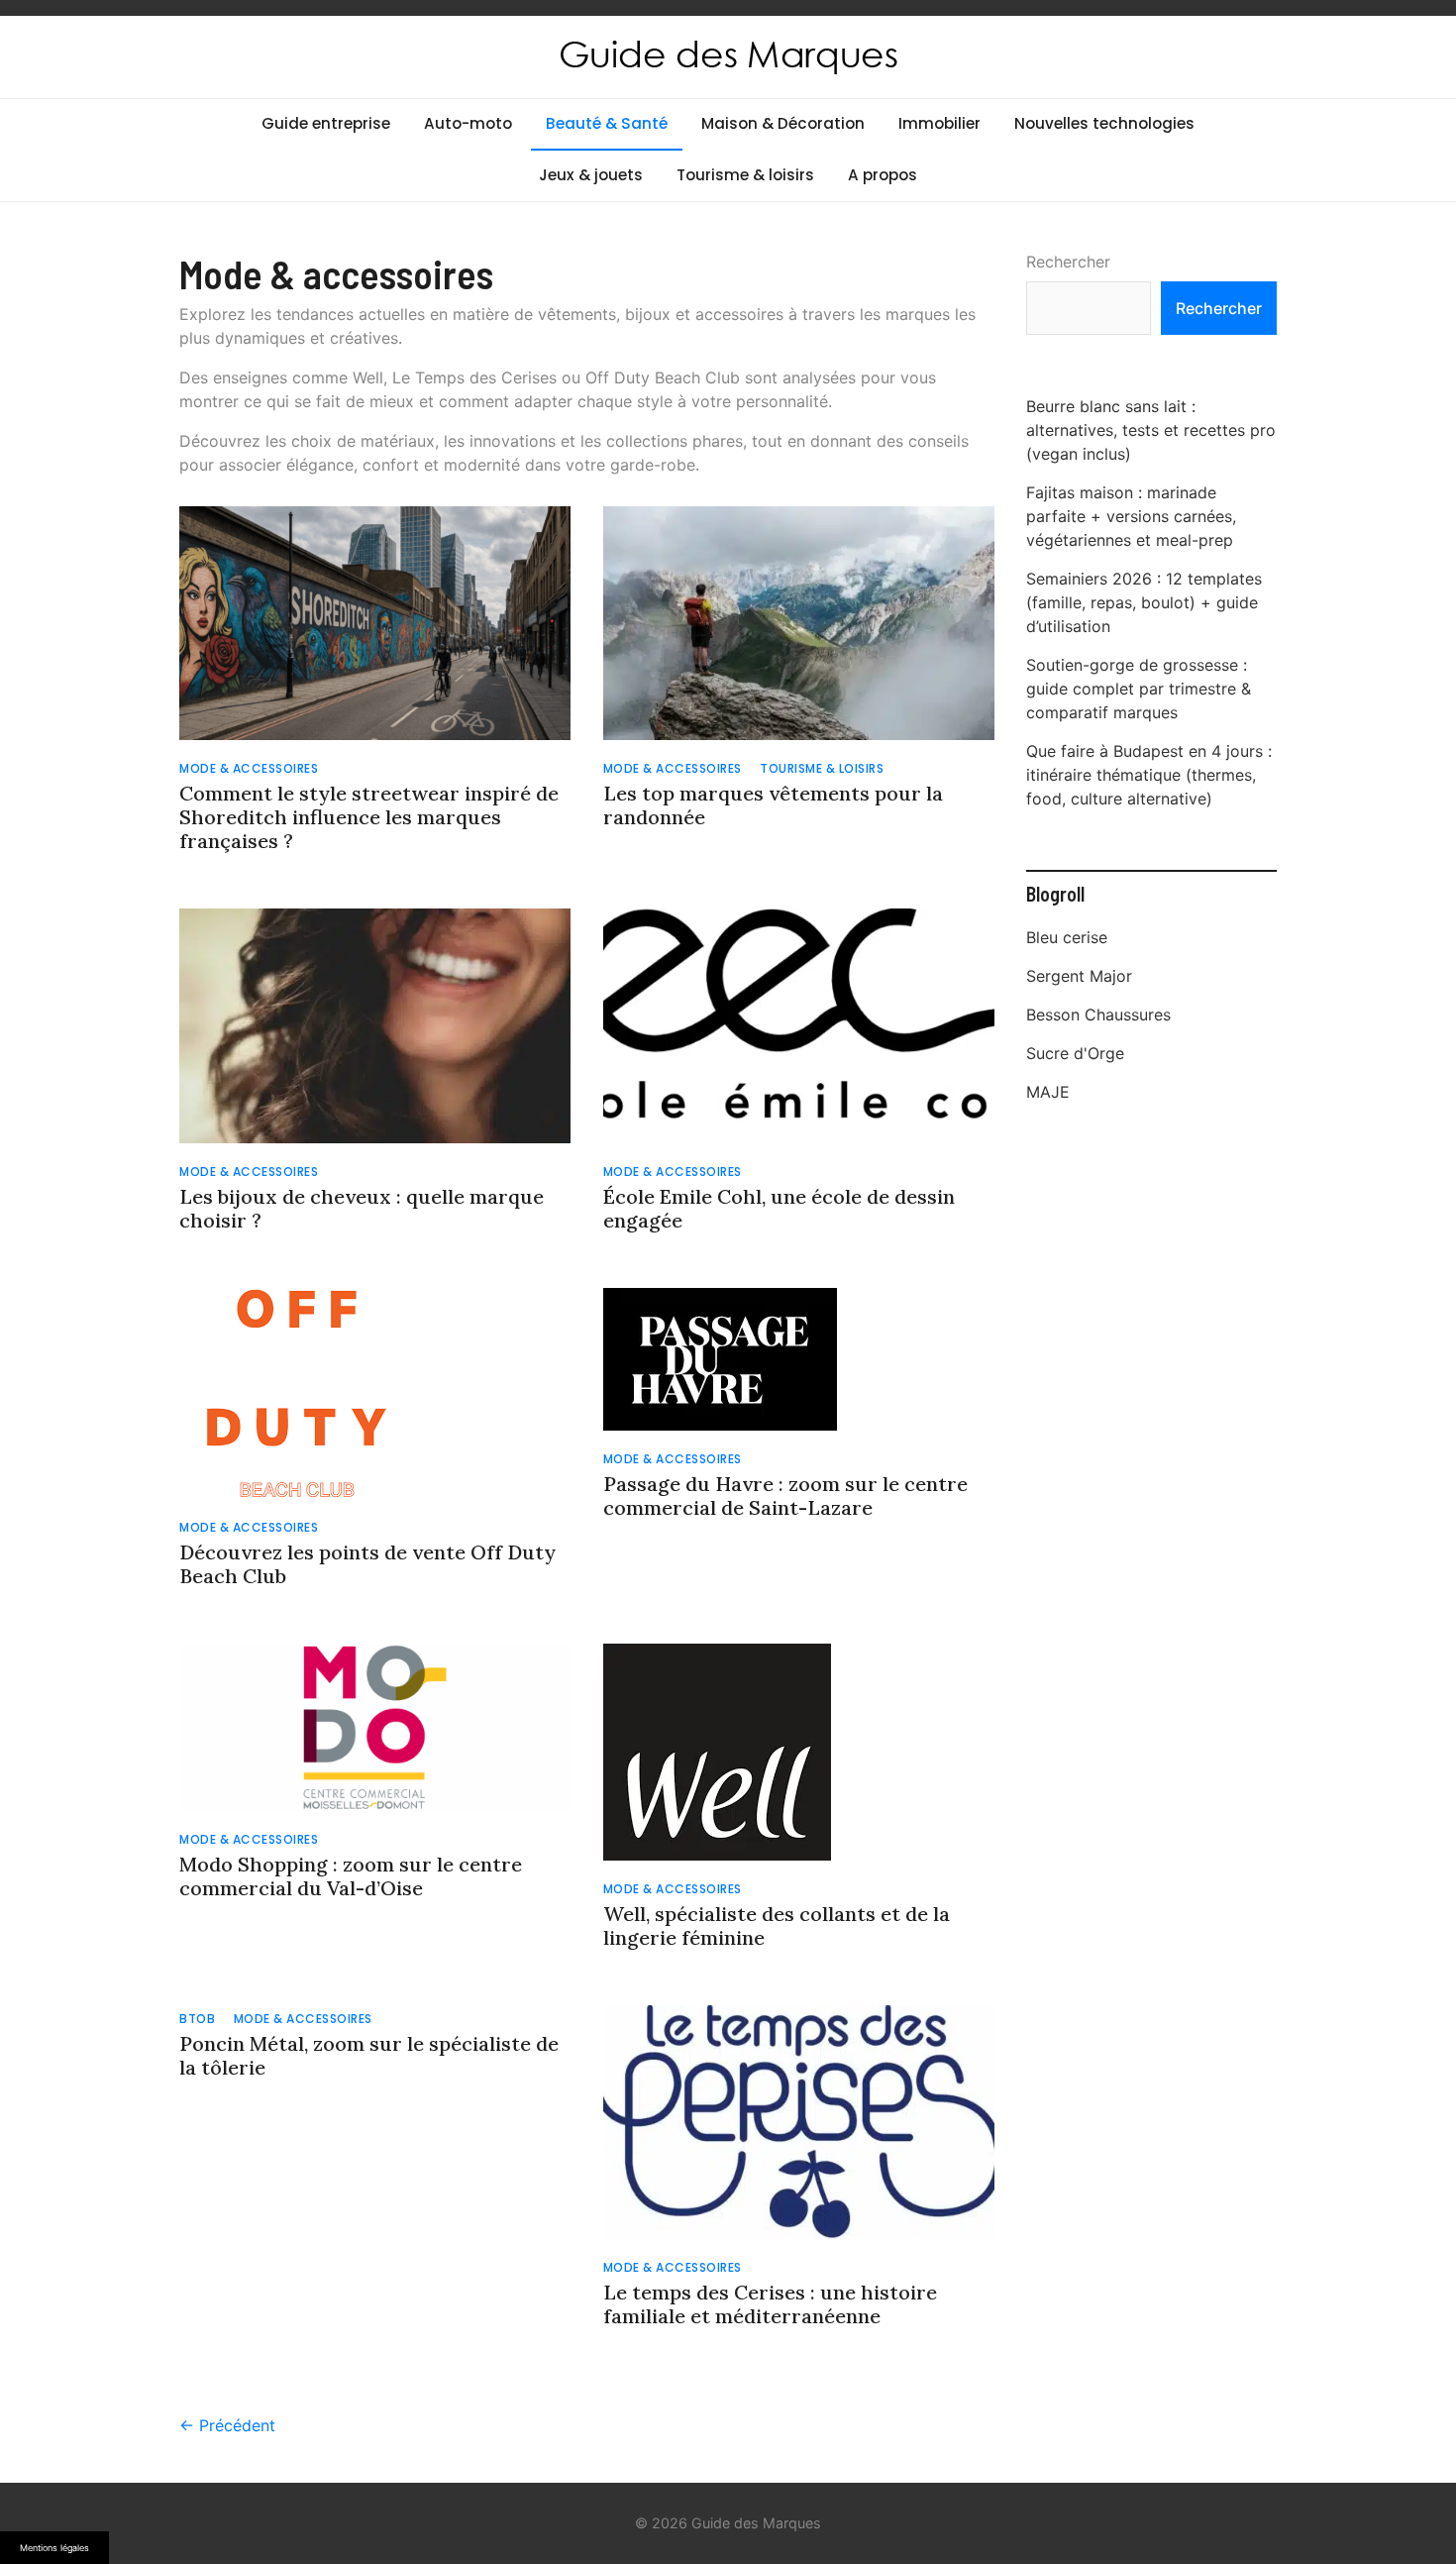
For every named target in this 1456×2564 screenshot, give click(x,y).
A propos (883, 175)
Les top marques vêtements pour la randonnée (773, 805)
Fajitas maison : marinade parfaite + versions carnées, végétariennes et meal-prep (1131, 516)
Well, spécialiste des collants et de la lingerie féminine (777, 1925)
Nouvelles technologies (1104, 123)
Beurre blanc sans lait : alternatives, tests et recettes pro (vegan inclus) (1151, 430)
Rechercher (1068, 262)
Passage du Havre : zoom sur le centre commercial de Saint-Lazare (785, 1496)
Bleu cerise (1067, 937)
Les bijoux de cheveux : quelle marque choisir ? (362, 1208)
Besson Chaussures (1098, 1015)
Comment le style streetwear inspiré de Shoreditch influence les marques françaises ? (369, 817)
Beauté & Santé (607, 123)
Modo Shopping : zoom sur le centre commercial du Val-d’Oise (351, 1876)
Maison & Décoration (783, 123)
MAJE (1048, 1092)
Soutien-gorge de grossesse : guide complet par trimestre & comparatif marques (1139, 689)
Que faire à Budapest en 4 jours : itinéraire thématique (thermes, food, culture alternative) (1149, 775)
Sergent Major (1079, 976)
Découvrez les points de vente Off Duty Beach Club (367, 1564)
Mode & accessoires (249, 768)
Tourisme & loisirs (745, 175)
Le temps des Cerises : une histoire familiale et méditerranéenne (770, 2304)
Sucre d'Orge (1075, 1053)
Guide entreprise (326, 123)
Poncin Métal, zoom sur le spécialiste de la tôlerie (369, 2055)
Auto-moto (468, 123)
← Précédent (227, 2425)
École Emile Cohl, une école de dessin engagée (779, 1208)
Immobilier (939, 123)
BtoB (197, 2019)
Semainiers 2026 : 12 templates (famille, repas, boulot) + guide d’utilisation (1144, 602)
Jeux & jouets (591, 175)
